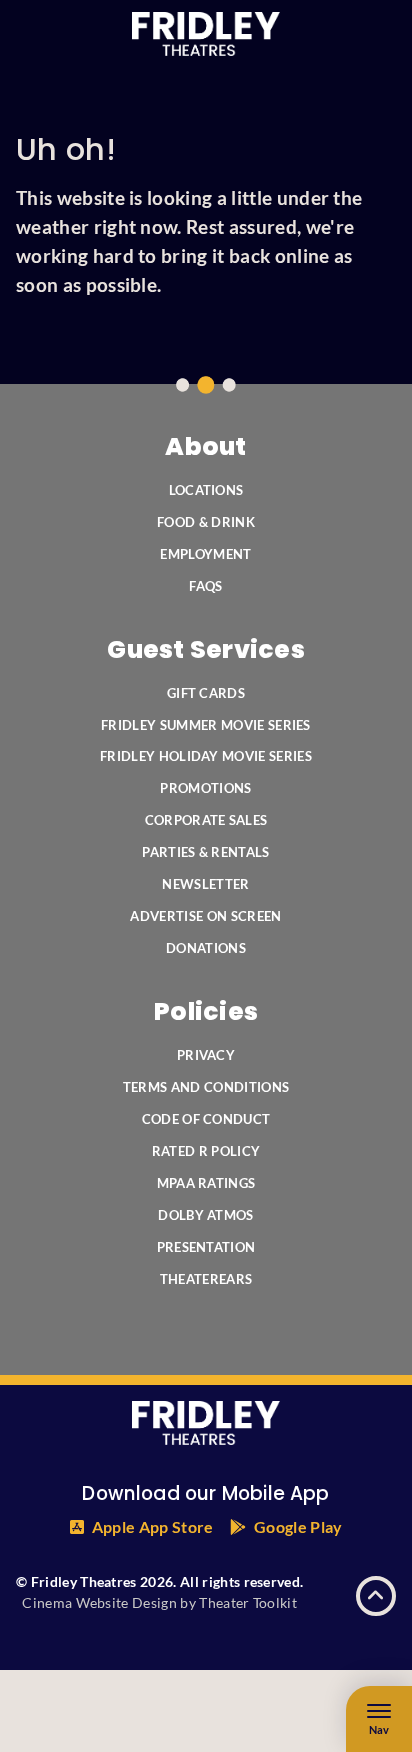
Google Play (298, 1526)
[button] (376, 1596)
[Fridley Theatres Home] (206, 34)
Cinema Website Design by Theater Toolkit (159, 1602)
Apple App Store (153, 1526)
